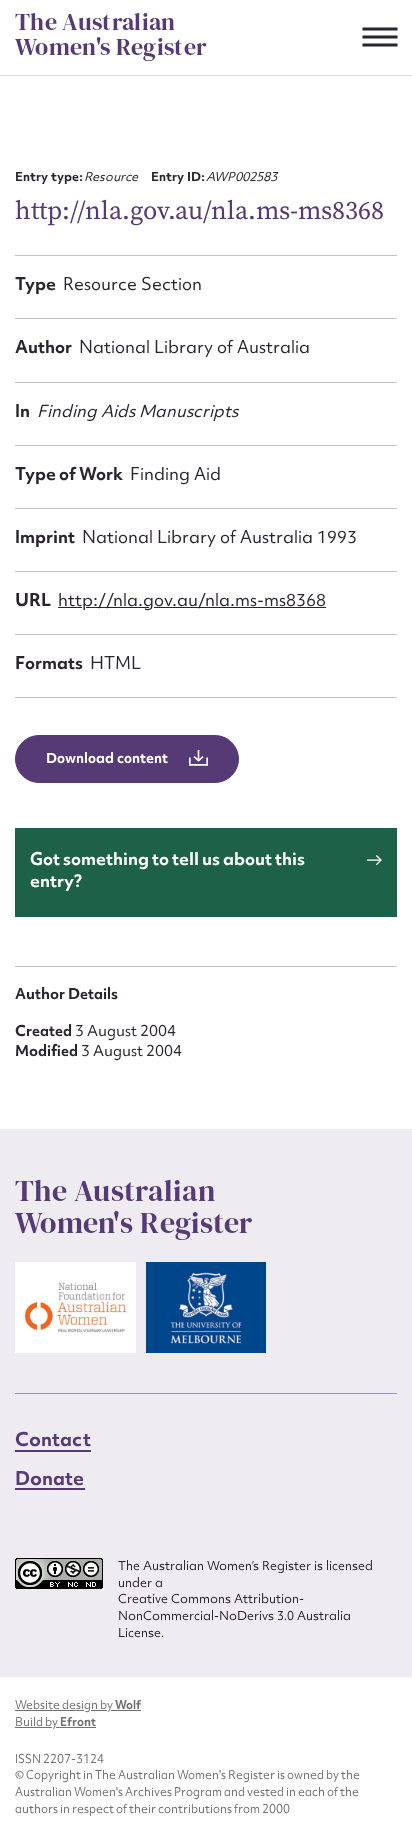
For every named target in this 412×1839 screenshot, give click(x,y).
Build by (55, 1722)
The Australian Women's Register (111, 34)
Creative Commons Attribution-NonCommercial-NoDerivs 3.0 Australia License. (234, 1615)
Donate (50, 1478)
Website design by (78, 1705)
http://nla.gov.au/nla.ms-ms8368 (192, 599)
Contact (53, 1439)
